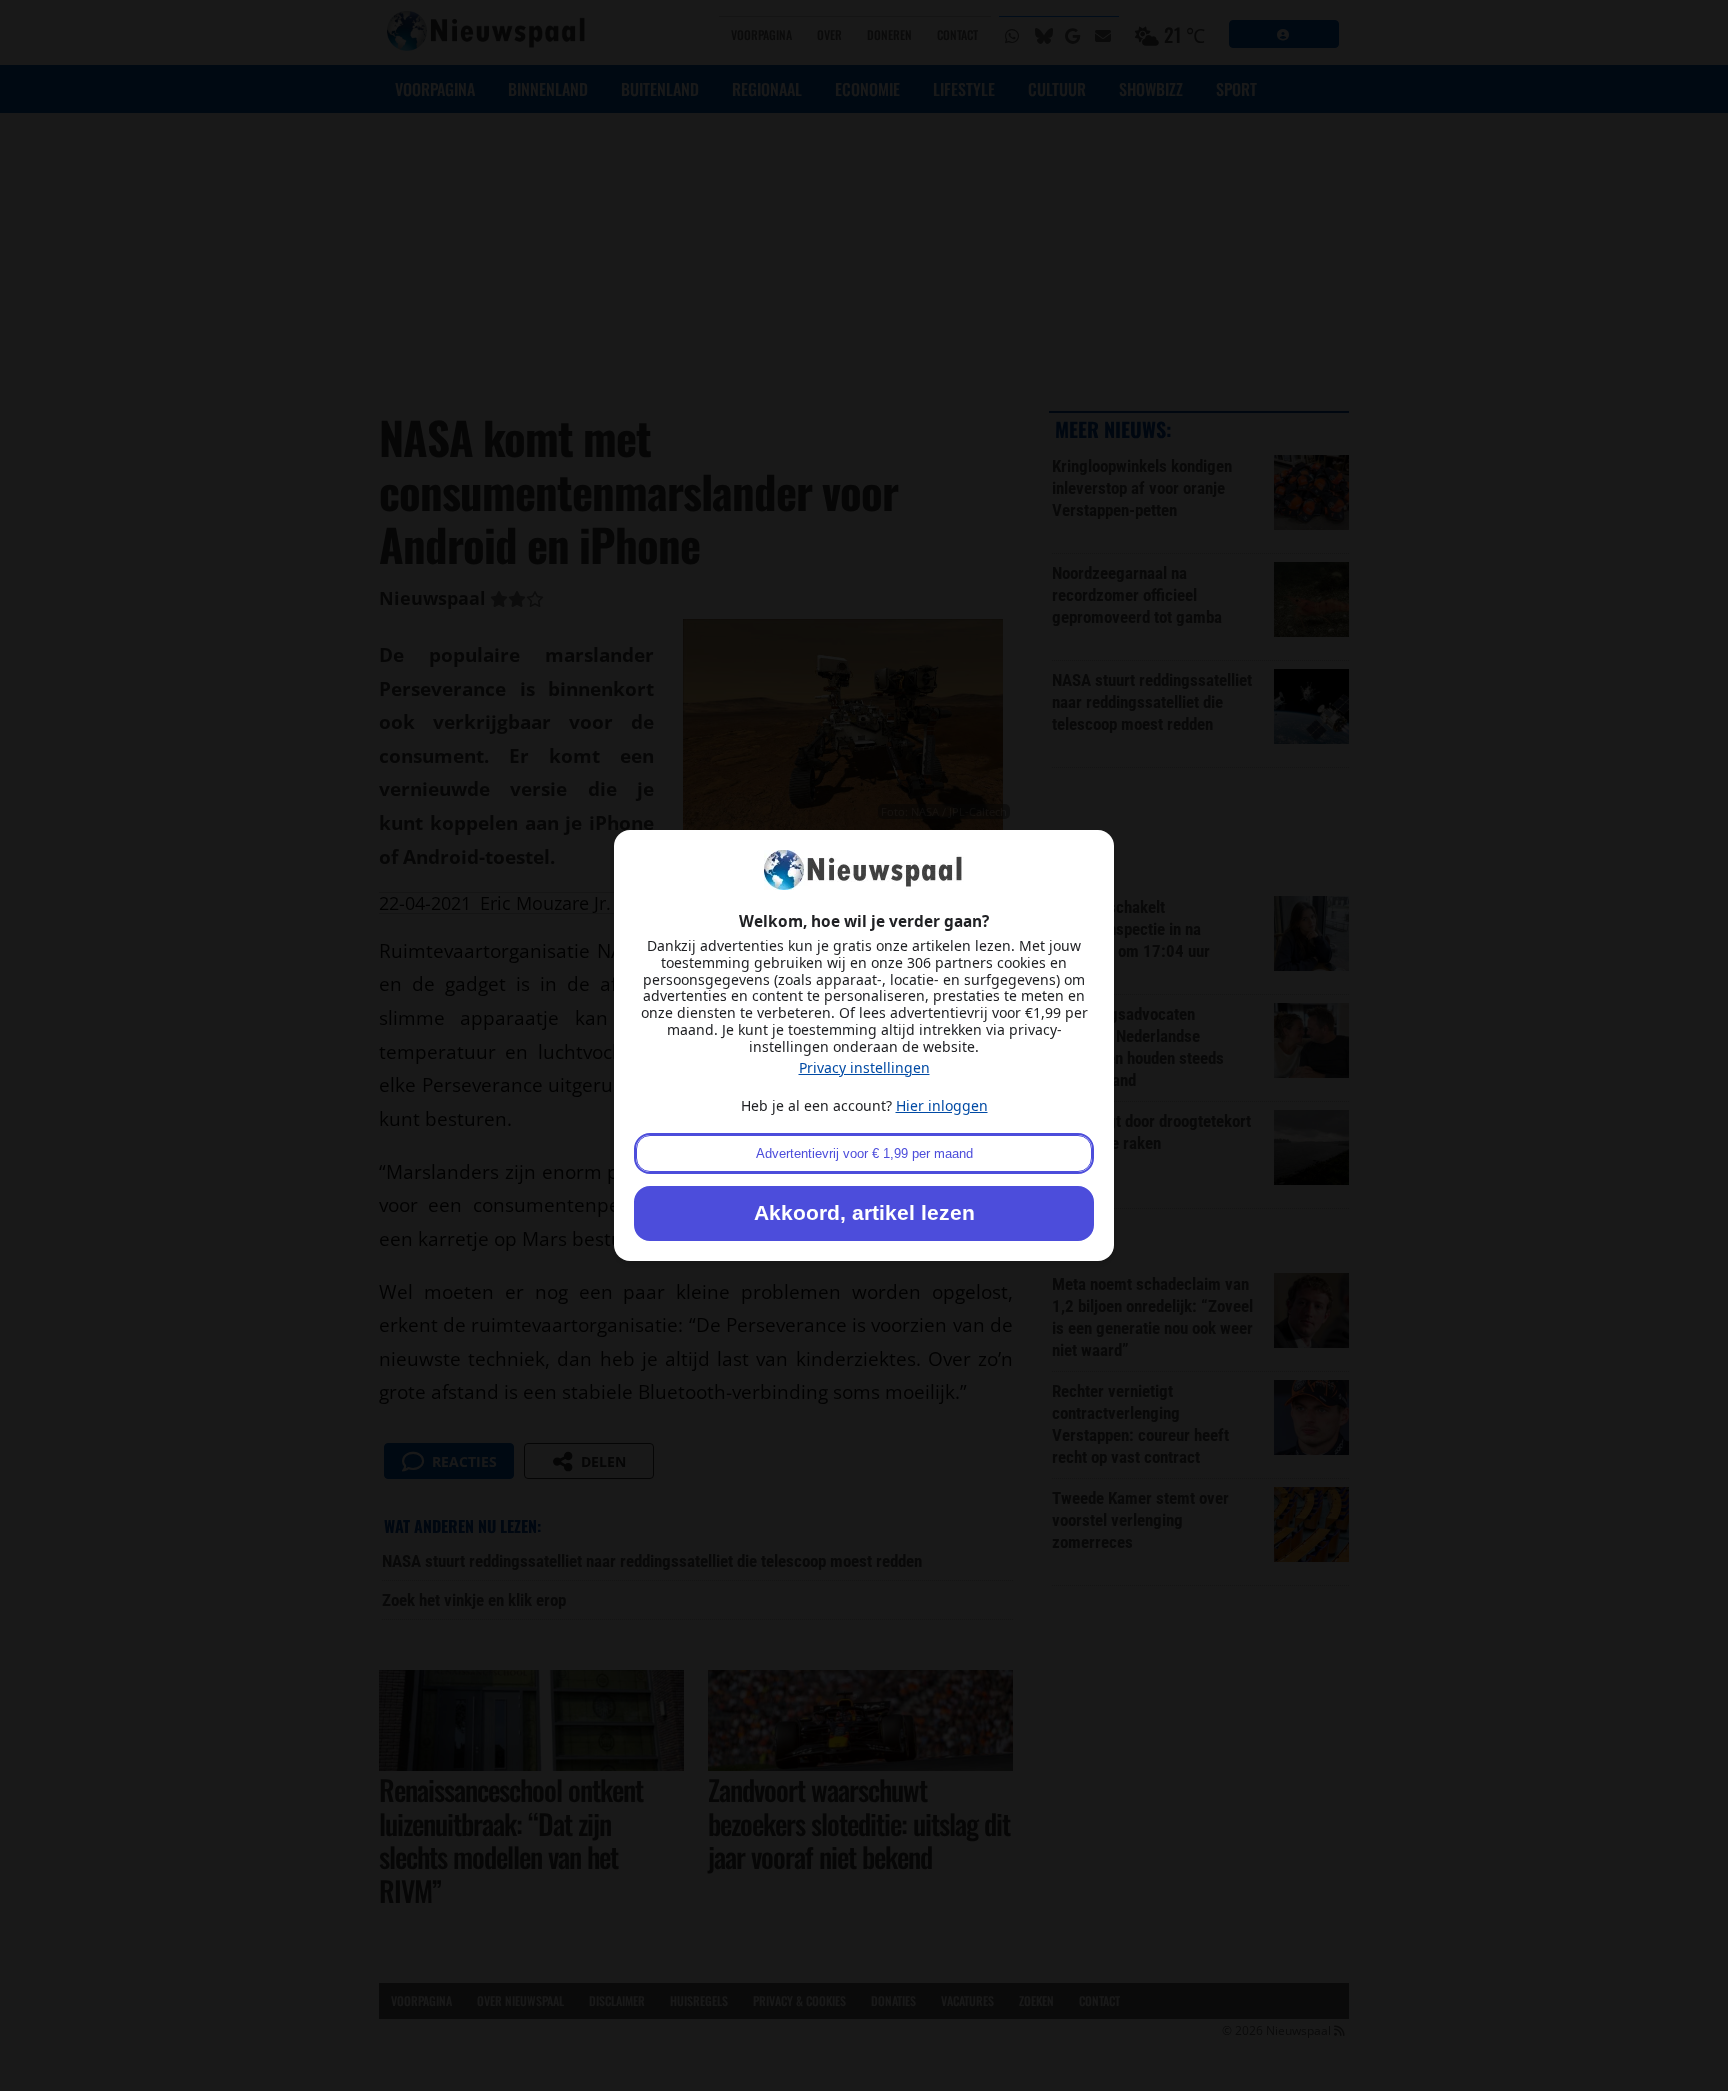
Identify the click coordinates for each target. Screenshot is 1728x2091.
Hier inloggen (942, 1105)
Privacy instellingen (864, 1067)
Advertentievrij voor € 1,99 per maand (864, 1153)
